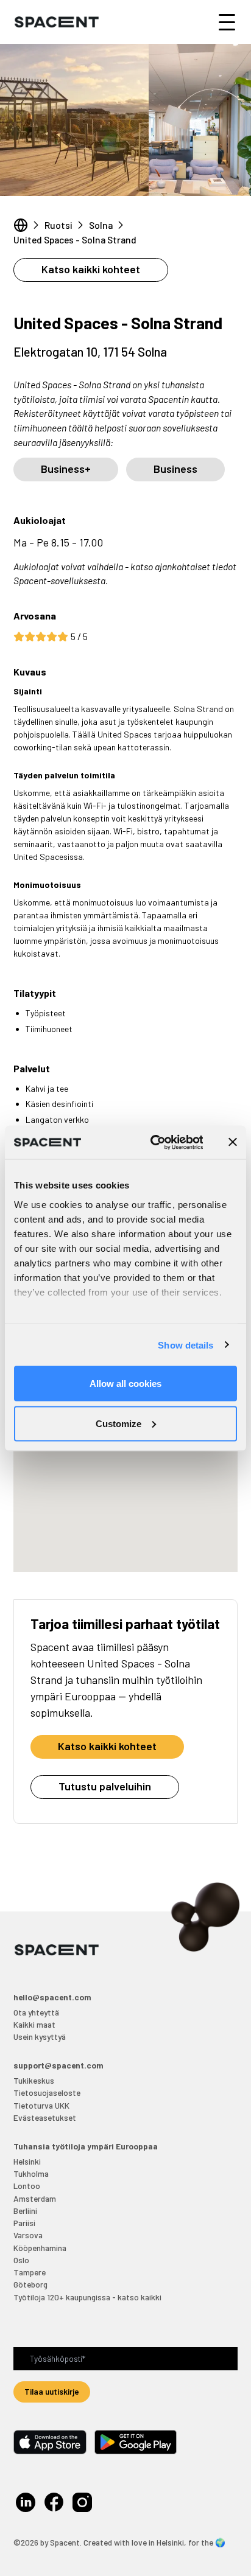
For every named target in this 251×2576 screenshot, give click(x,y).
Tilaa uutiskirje (52, 2391)
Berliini (25, 2211)
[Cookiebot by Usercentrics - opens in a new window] (153, 1142)
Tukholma (31, 2173)
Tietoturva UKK (41, 2105)
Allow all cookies (125, 1384)
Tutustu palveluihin (105, 1786)
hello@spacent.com (52, 1997)
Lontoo (27, 2186)
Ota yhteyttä (36, 2012)
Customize (118, 1423)
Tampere (30, 2272)
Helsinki (27, 2161)
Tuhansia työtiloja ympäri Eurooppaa (86, 2146)
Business (175, 469)
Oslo (21, 2260)
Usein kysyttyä (40, 2037)
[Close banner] (233, 1142)
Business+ (66, 469)
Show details (186, 1345)
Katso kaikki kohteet (91, 269)
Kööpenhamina (40, 2248)
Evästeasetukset (45, 2117)
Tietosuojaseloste (47, 2093)
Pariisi (24, 2223)
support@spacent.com (58, 2065)
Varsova (28, 2235)
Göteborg (30, 2284)
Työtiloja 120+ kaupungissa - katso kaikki (87, 2297)
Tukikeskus (34, 2080)
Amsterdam (35, 2198)
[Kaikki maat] (21, 225)
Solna (101, 225)
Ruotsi (58, 225)
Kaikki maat (34, 2024)
